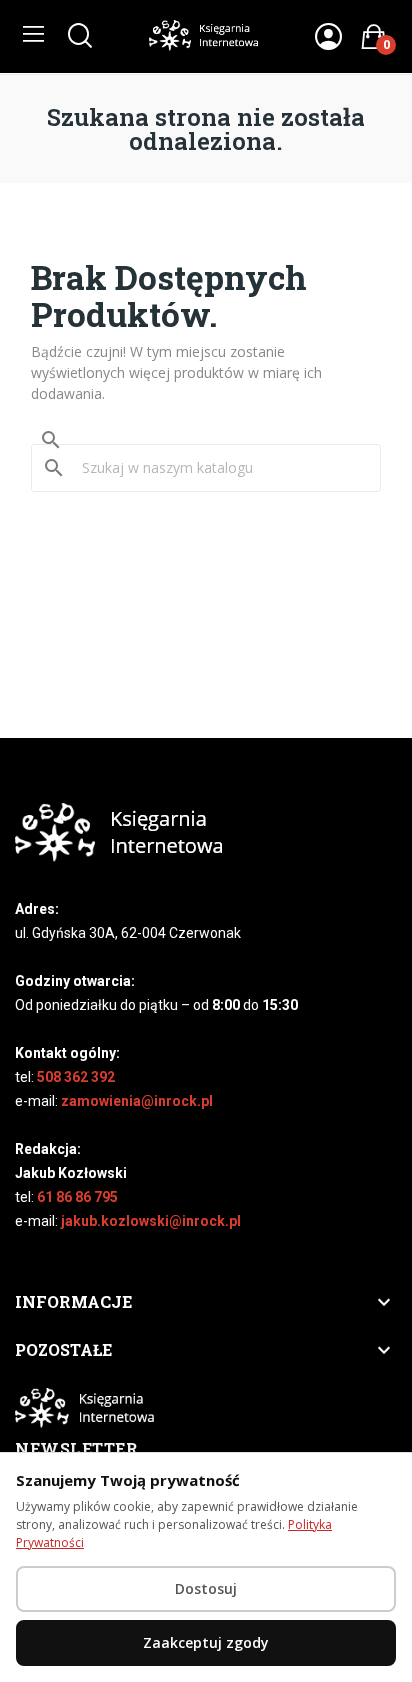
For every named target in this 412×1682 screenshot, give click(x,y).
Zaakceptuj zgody (206, 1642)
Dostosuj (206, 1588)
